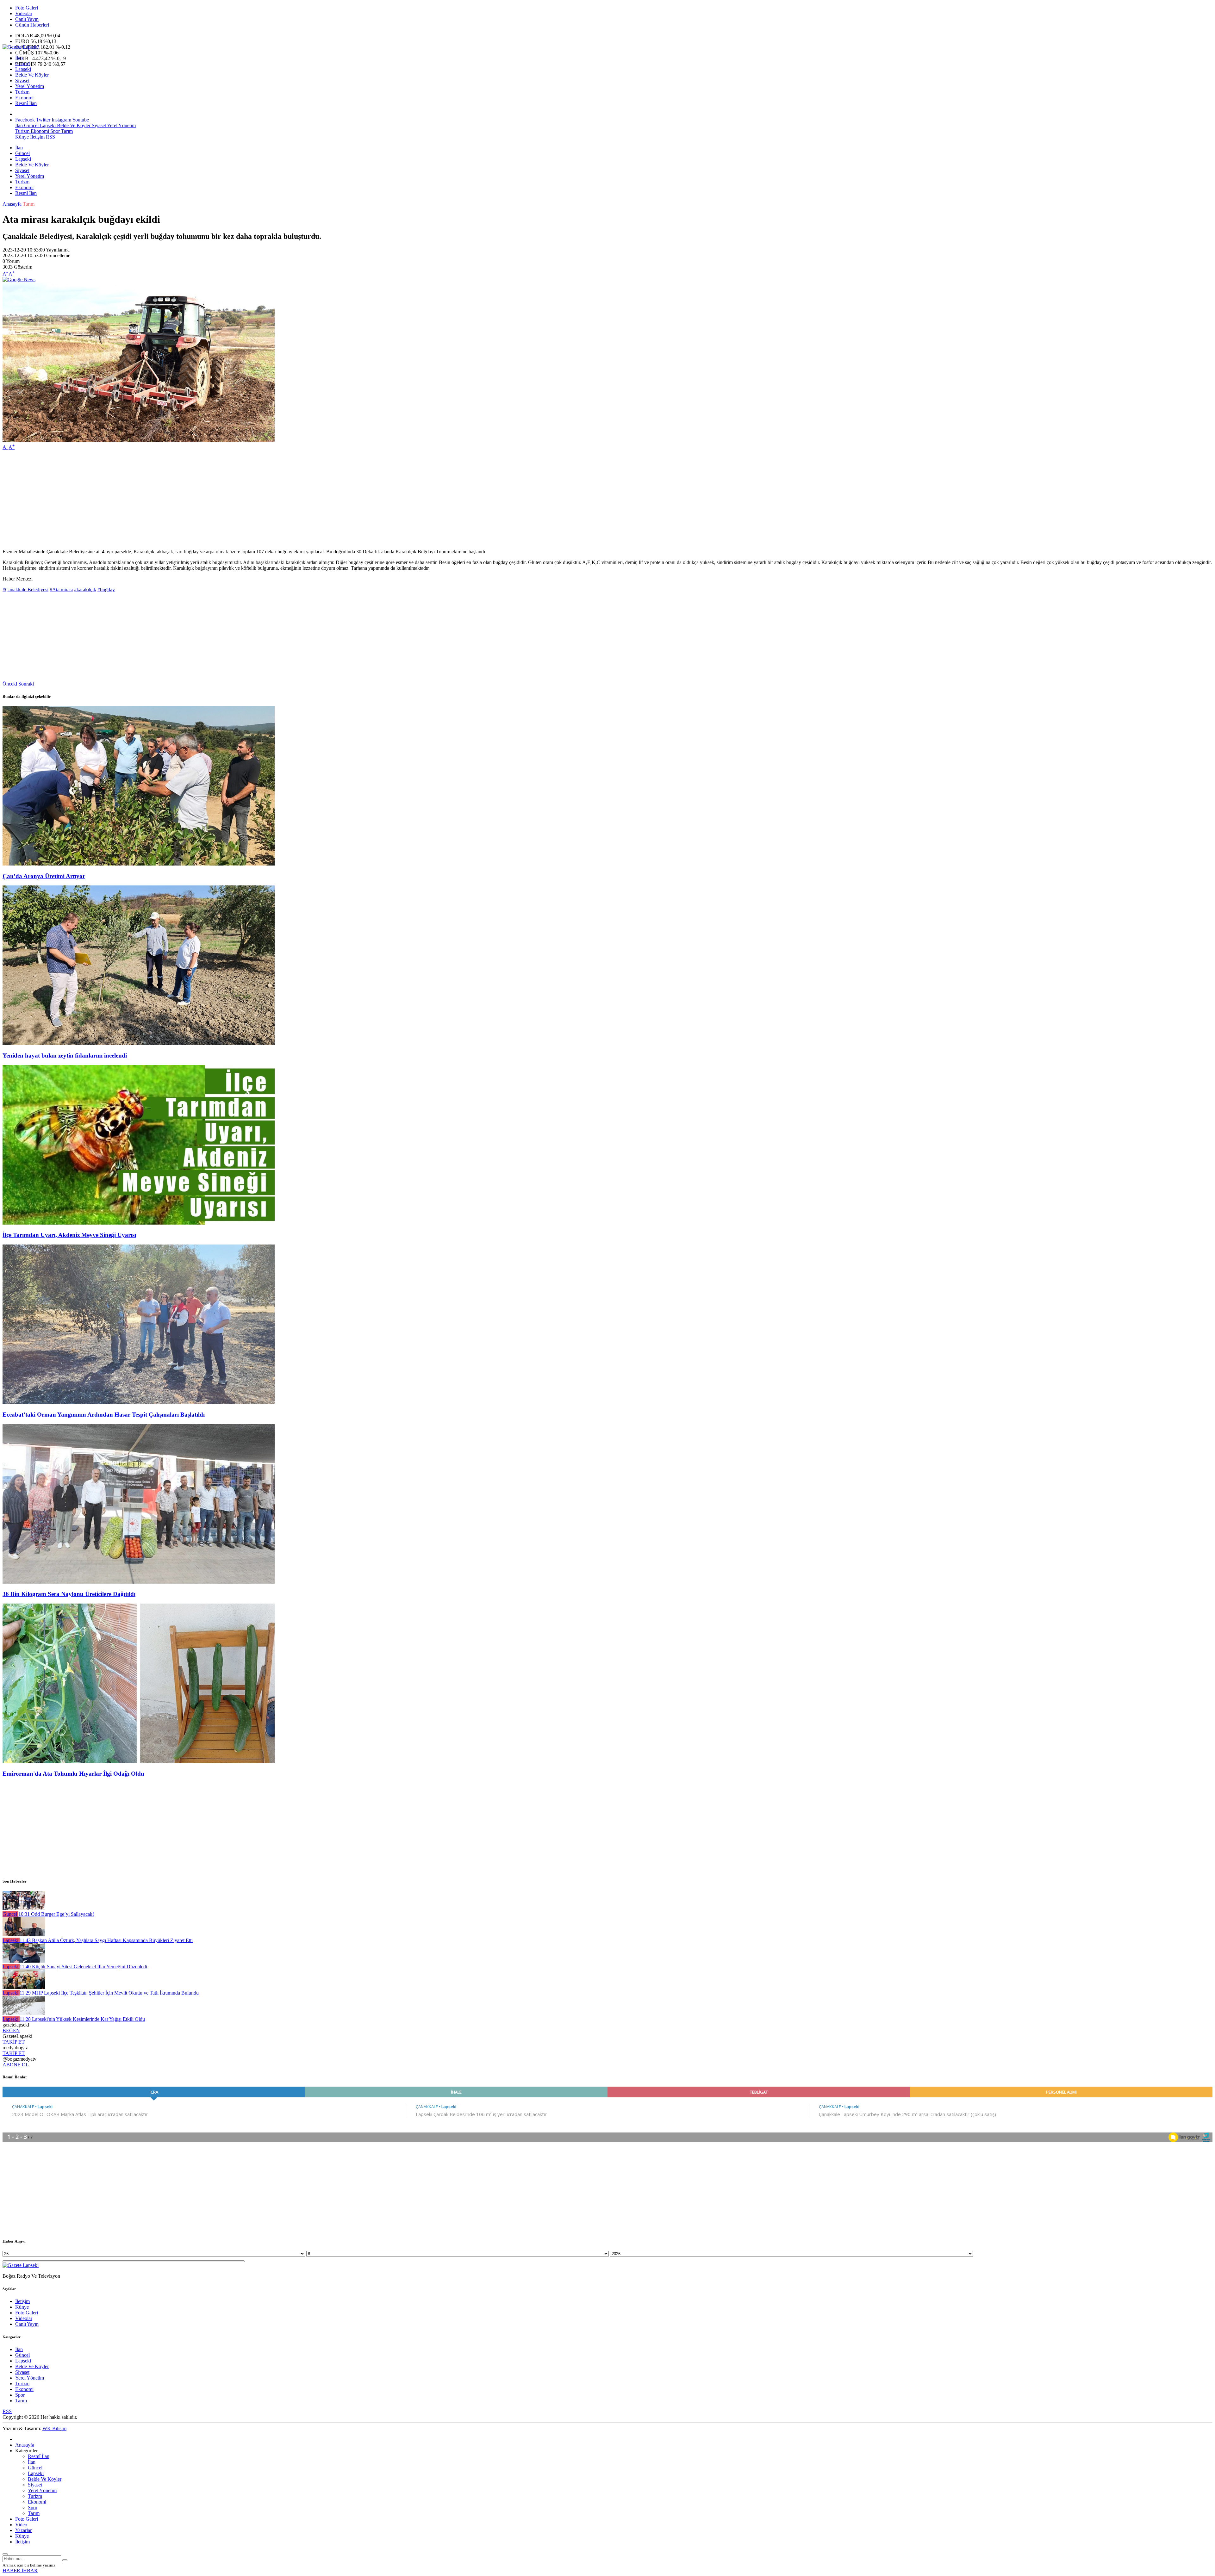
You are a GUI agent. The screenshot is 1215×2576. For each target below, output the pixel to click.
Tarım (66, 131)
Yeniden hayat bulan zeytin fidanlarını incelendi (65, 1055)
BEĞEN (11, 2030)
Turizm (22, 92)
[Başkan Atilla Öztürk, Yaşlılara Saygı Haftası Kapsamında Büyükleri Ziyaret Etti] (24, 1935)
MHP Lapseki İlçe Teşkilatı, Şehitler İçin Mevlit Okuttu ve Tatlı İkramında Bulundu (109, 1993)
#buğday (106, 590)
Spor (54, 131)
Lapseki (23, 69)
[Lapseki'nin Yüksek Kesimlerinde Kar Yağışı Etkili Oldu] (24, 2013)
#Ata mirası (61, 590)
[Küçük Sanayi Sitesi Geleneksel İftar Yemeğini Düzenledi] (24, 1961)
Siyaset (22, 81)
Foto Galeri (27, 8)
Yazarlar (23, 2530)
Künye (22, 137)
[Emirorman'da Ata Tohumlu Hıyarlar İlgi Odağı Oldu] (139, 1761)
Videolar (24, 13)
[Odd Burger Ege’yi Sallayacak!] (24, 1908)
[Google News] (19, 279)
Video (21, 2525)
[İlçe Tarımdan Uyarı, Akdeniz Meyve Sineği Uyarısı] (139, 1223)
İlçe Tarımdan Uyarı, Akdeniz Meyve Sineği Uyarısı (69, 1235)
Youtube (81, 120)
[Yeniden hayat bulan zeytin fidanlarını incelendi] (139, 1043)
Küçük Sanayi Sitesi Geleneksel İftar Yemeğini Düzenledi (83, 1967)
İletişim (37, 137)
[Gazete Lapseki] (21, 47)
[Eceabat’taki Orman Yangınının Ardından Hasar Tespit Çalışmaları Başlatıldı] (139, 1402)
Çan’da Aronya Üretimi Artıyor (44, 876)
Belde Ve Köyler (32, 75)
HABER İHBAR (20, 2570)
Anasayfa (12, 204)
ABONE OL (16, 2065)
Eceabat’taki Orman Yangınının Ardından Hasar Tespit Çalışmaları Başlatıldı (104, 1415)
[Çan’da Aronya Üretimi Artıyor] (139, 864)
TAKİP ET (14, 2042)
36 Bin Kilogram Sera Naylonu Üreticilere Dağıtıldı (69, 1594)
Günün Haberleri (32, 25)
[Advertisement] (192, 500)
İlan (19, 58)
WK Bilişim (54, 2428)
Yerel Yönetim (30, 86)
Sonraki (26, 684)
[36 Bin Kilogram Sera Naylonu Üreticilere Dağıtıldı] (139, 1582)
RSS (50, 137)
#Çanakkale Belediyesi (25, 590)
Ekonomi (24, 98)
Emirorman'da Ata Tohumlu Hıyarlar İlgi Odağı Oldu (73, 1774)
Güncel (22, 63)
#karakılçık (85, 590)
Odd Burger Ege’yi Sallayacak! (56, 1914)
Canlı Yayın (27, 19)
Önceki (10, 684)
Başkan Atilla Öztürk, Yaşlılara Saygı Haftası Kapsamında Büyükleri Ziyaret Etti (106, 1940)
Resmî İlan (26, 103)
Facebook (25, 120)
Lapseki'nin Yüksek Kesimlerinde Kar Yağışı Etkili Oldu (82, 2019)
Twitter (43, 120)
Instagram (61, 120)
